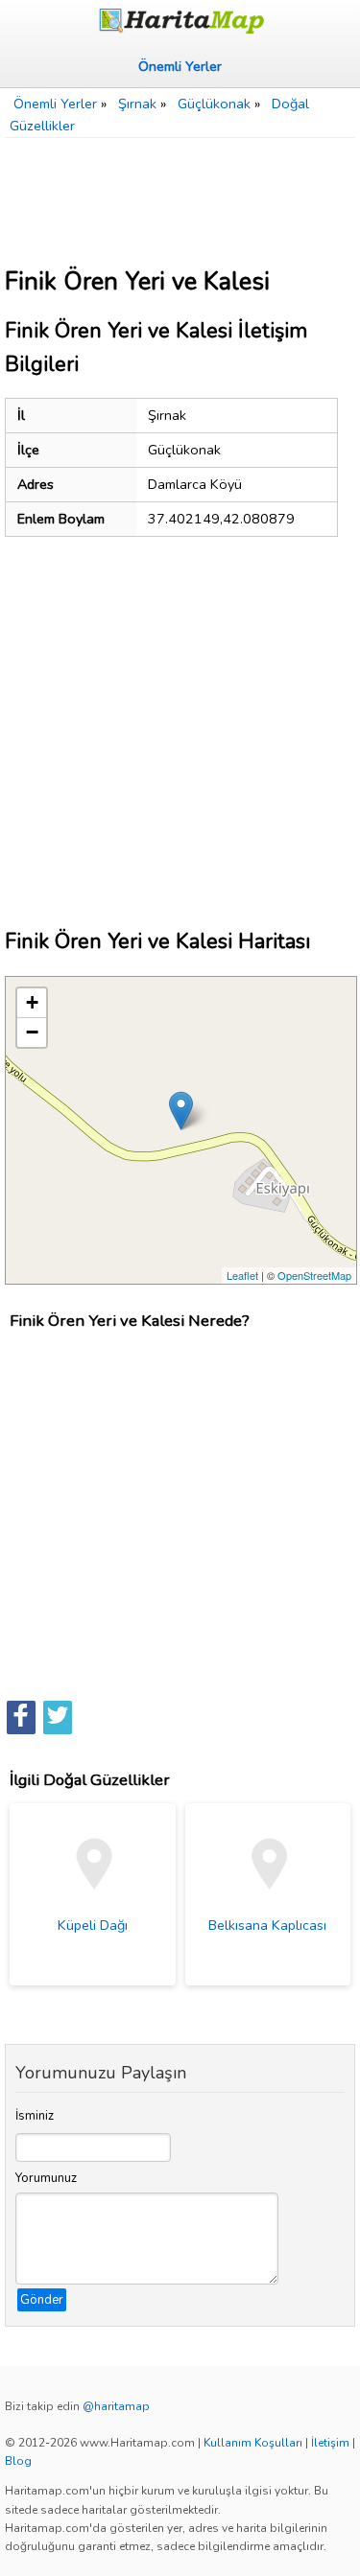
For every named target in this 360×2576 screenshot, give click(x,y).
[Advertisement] (180, 196)
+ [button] (32, 1002)
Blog (18, 2461)
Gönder (42, 2300)
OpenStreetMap (314, 1275)
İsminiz (35, 2116)
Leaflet (242, 1275)
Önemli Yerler (180, 66)
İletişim (330, 2443)
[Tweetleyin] (58, 1717)
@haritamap (116, 2406)
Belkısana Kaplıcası (267, 1925)
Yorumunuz (46, 2178)
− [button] (32, 1032)
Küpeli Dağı (93, 1925)
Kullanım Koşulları (253, 2443)
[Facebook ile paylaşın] (21, 1717)
